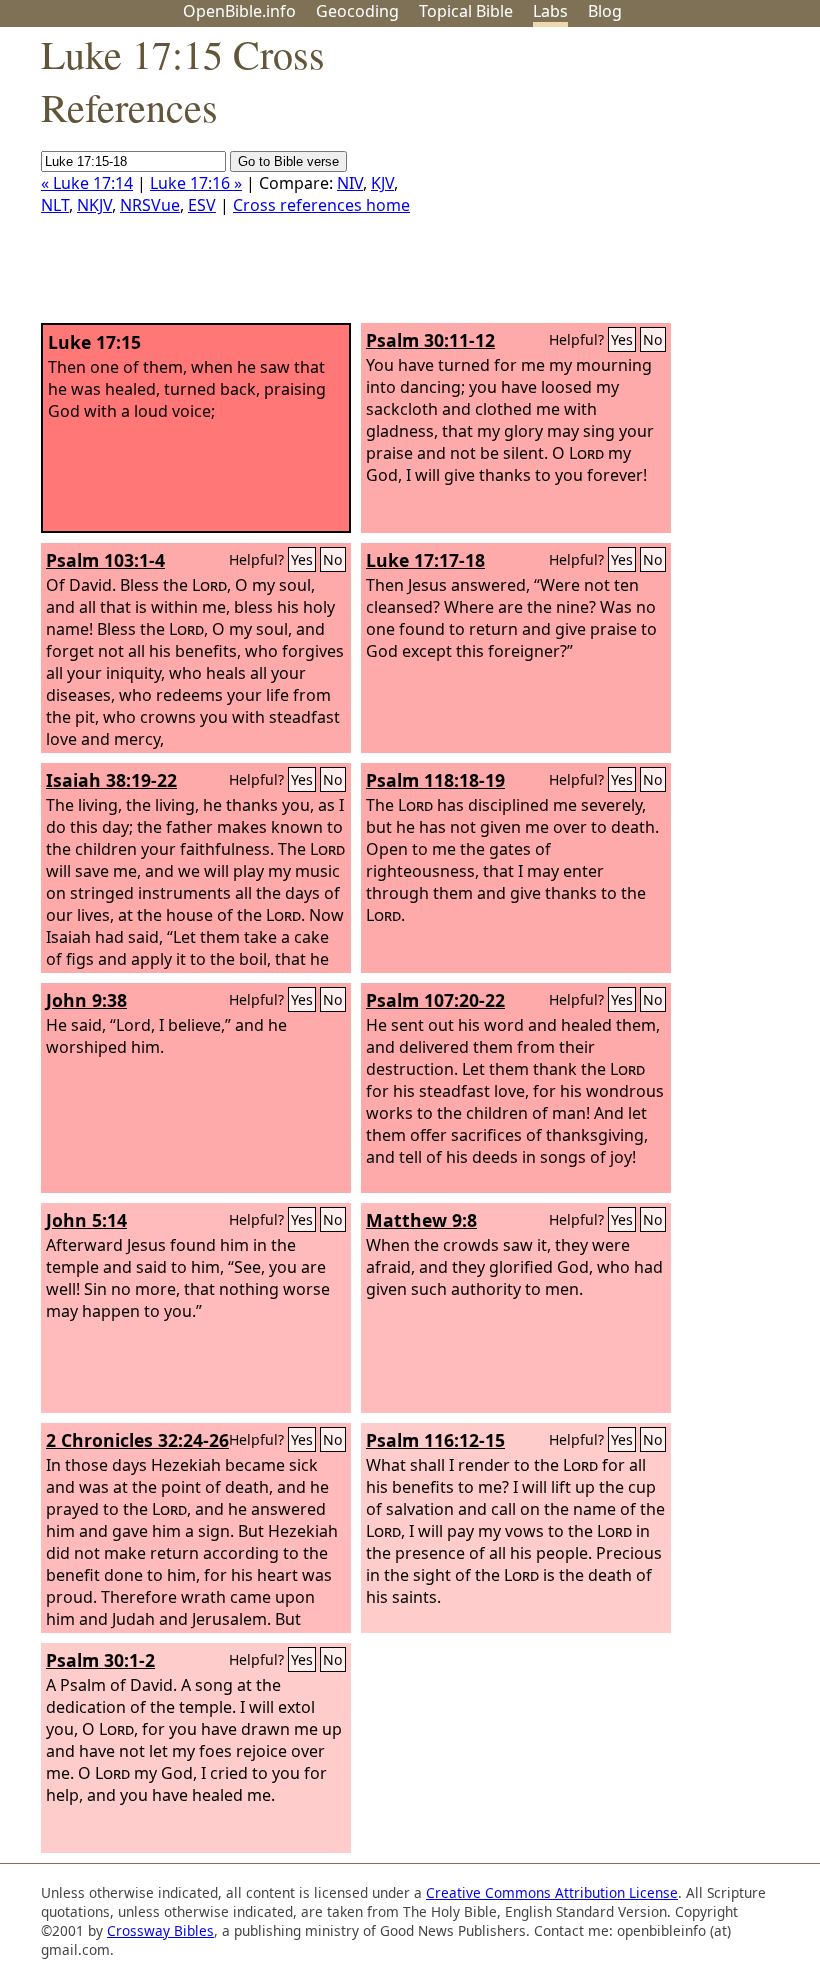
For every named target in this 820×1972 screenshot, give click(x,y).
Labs (550, 11)
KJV (382, 183)
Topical (466, 11)
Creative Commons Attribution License (552, 1892)
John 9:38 (86, 1000)
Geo (357, 11)
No (653, 339)
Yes (622, 339)
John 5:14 (86, 1220)
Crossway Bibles (160, 1930)
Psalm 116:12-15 (435, 1440)
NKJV (94, 205)
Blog (605, 11)
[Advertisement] (618, 183)
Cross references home (321, 205)
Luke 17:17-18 (425, 560)
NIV (350, 183)
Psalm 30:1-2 (100, 1660)
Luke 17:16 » (196, 183)
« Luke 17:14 (87, 183)
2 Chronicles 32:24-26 (137, 1440)
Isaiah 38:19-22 (111, 780)
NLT (55, 205)
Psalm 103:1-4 (105, 560)
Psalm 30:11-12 (430, 340)
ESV (202, 205)
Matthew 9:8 (421, 1220)
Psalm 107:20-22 (435, 1000)
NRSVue (150, 205)
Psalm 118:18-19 (435, 780)
